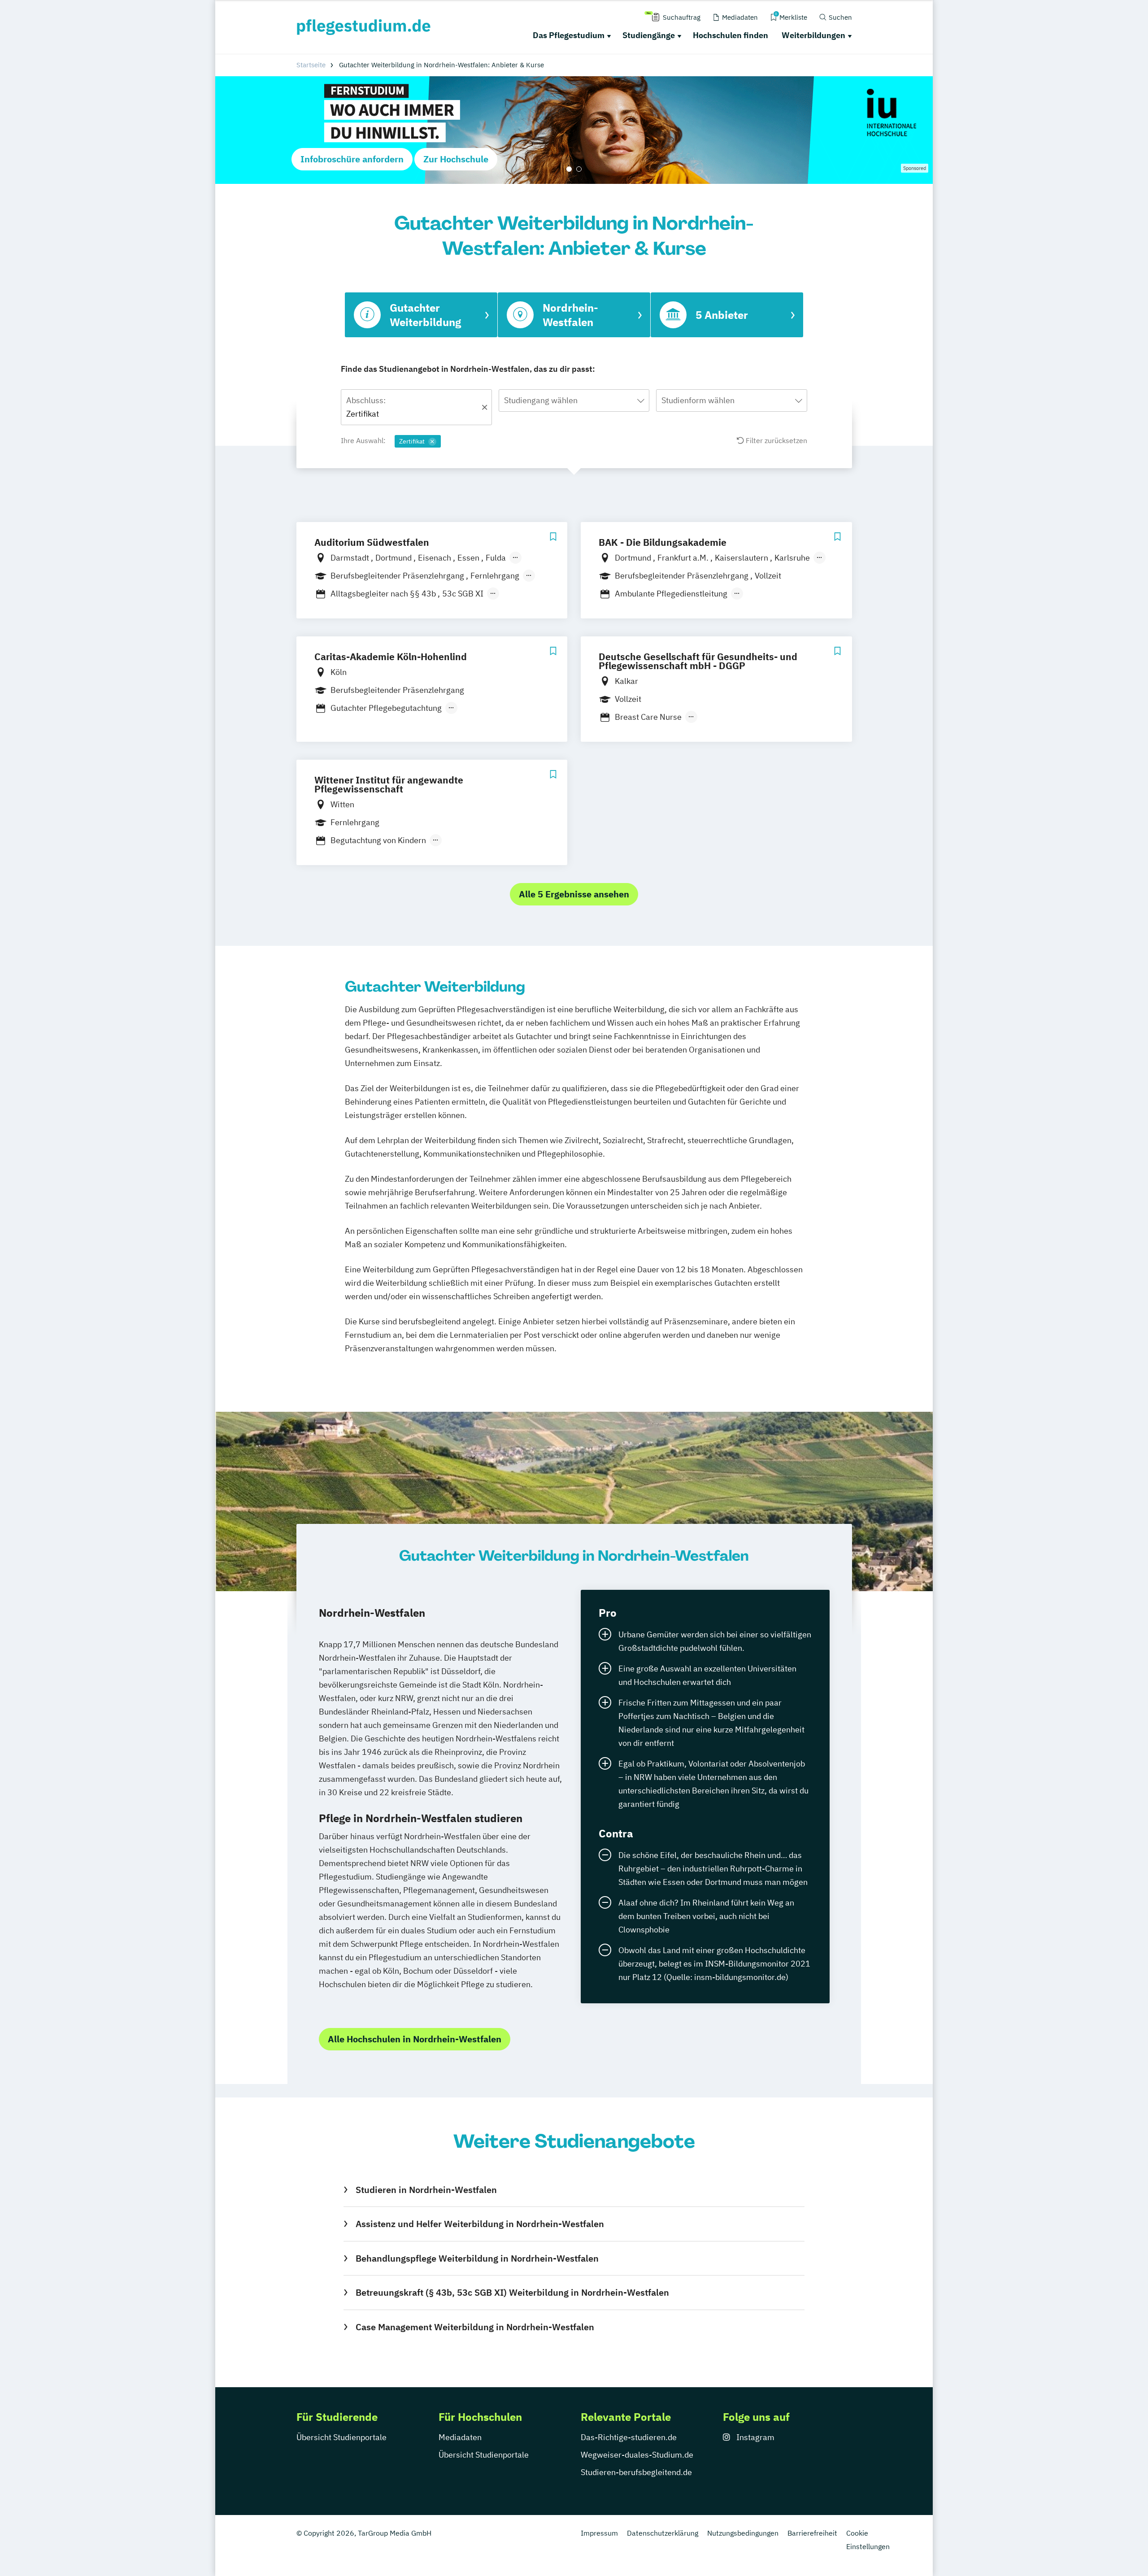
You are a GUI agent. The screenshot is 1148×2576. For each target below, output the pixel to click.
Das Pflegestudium (569, 35)
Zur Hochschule (456, 159)
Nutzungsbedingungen (743, 2533)
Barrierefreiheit (812, 2533)
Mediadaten (460, 2437)
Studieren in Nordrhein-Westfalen (426, 2190)
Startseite (311, 65)
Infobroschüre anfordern (352, 159)
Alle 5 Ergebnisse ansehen (574, 894)
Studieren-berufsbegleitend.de (636, 2472)
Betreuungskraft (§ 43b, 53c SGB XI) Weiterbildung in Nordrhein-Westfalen (512, 2292)
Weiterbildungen (813, 35)
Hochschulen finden (731, 35)
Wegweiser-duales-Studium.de (637, 2455)
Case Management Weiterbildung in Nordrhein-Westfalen (475, 2327)
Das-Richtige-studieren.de (629, 2437)
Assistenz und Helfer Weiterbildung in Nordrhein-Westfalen (480, 2224)
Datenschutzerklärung (663, 2533)
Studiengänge (649, 35)
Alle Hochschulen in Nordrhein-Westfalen (415, 2039)
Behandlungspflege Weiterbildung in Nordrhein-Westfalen (477, 2258)
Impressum (599, 2533)
